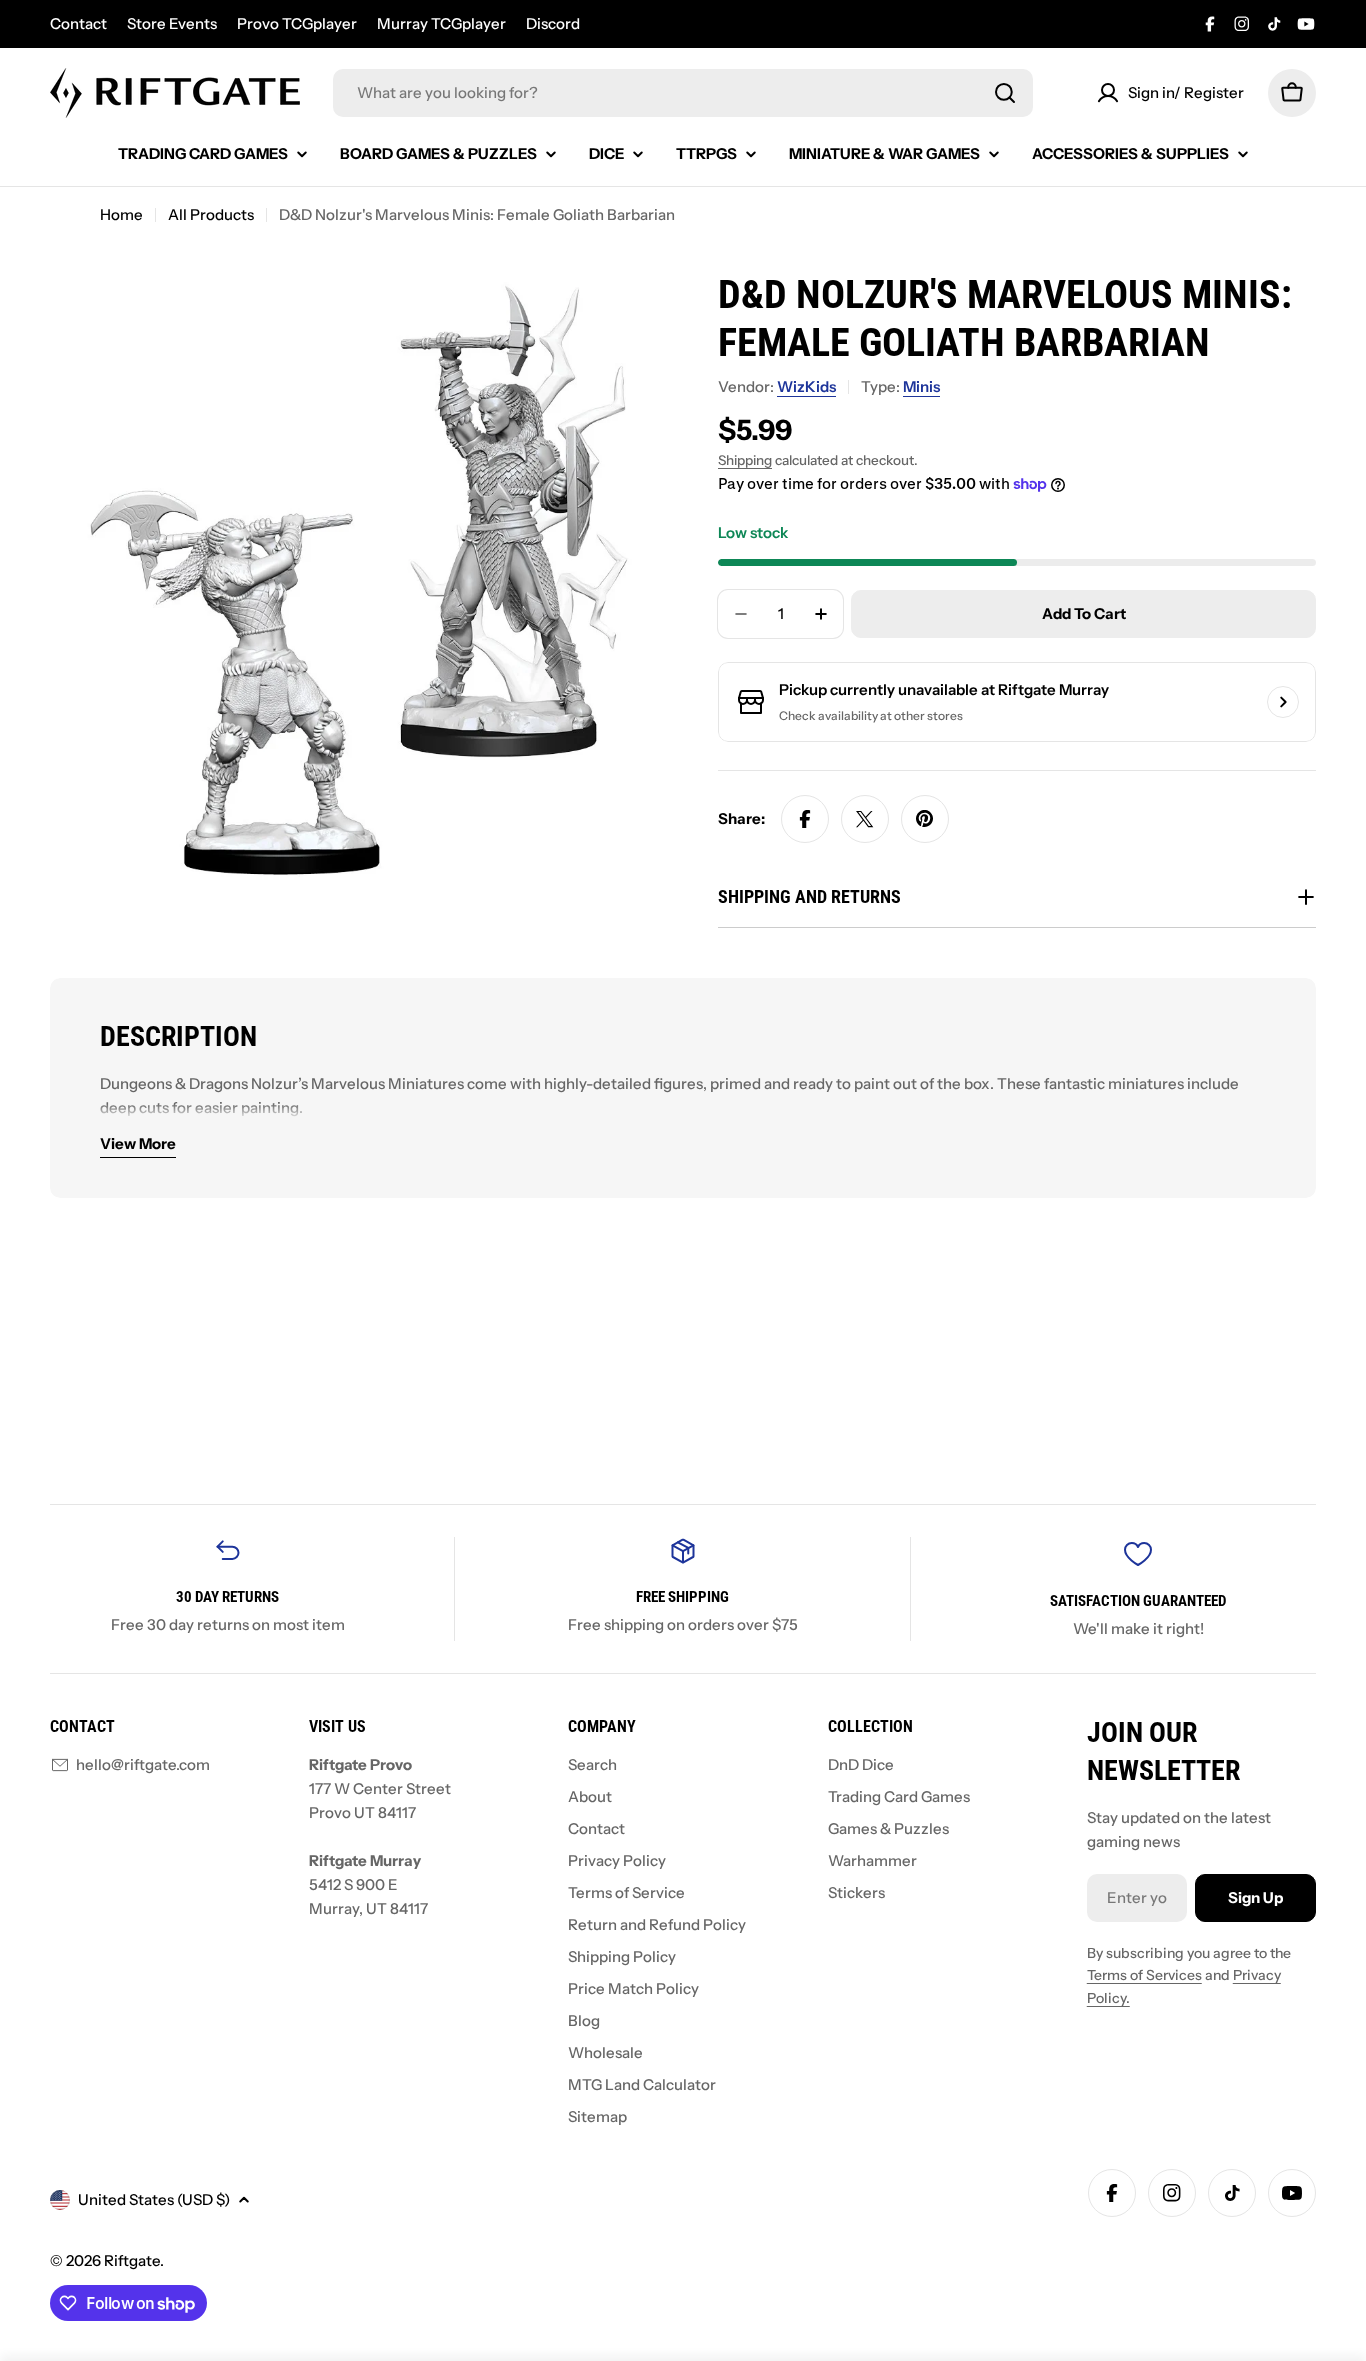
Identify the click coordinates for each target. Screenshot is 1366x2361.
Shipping (745, 460)
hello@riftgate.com (143, 1764)
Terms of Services (1144, 1975)
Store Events (172, 23)
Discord (553, 23)
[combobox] (683, 93)
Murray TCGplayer (441, 23)
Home (121, 214)
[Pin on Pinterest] (925, 819)
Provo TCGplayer (297, 23)
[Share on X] (865, 819)
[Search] (1005, 93)
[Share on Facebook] (805, 819)
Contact (78, 23)
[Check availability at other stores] (1283, 702)
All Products (211, 214)
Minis (921, 386)
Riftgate (132, 2260)
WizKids (806, 386)
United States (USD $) (154, 2199)
